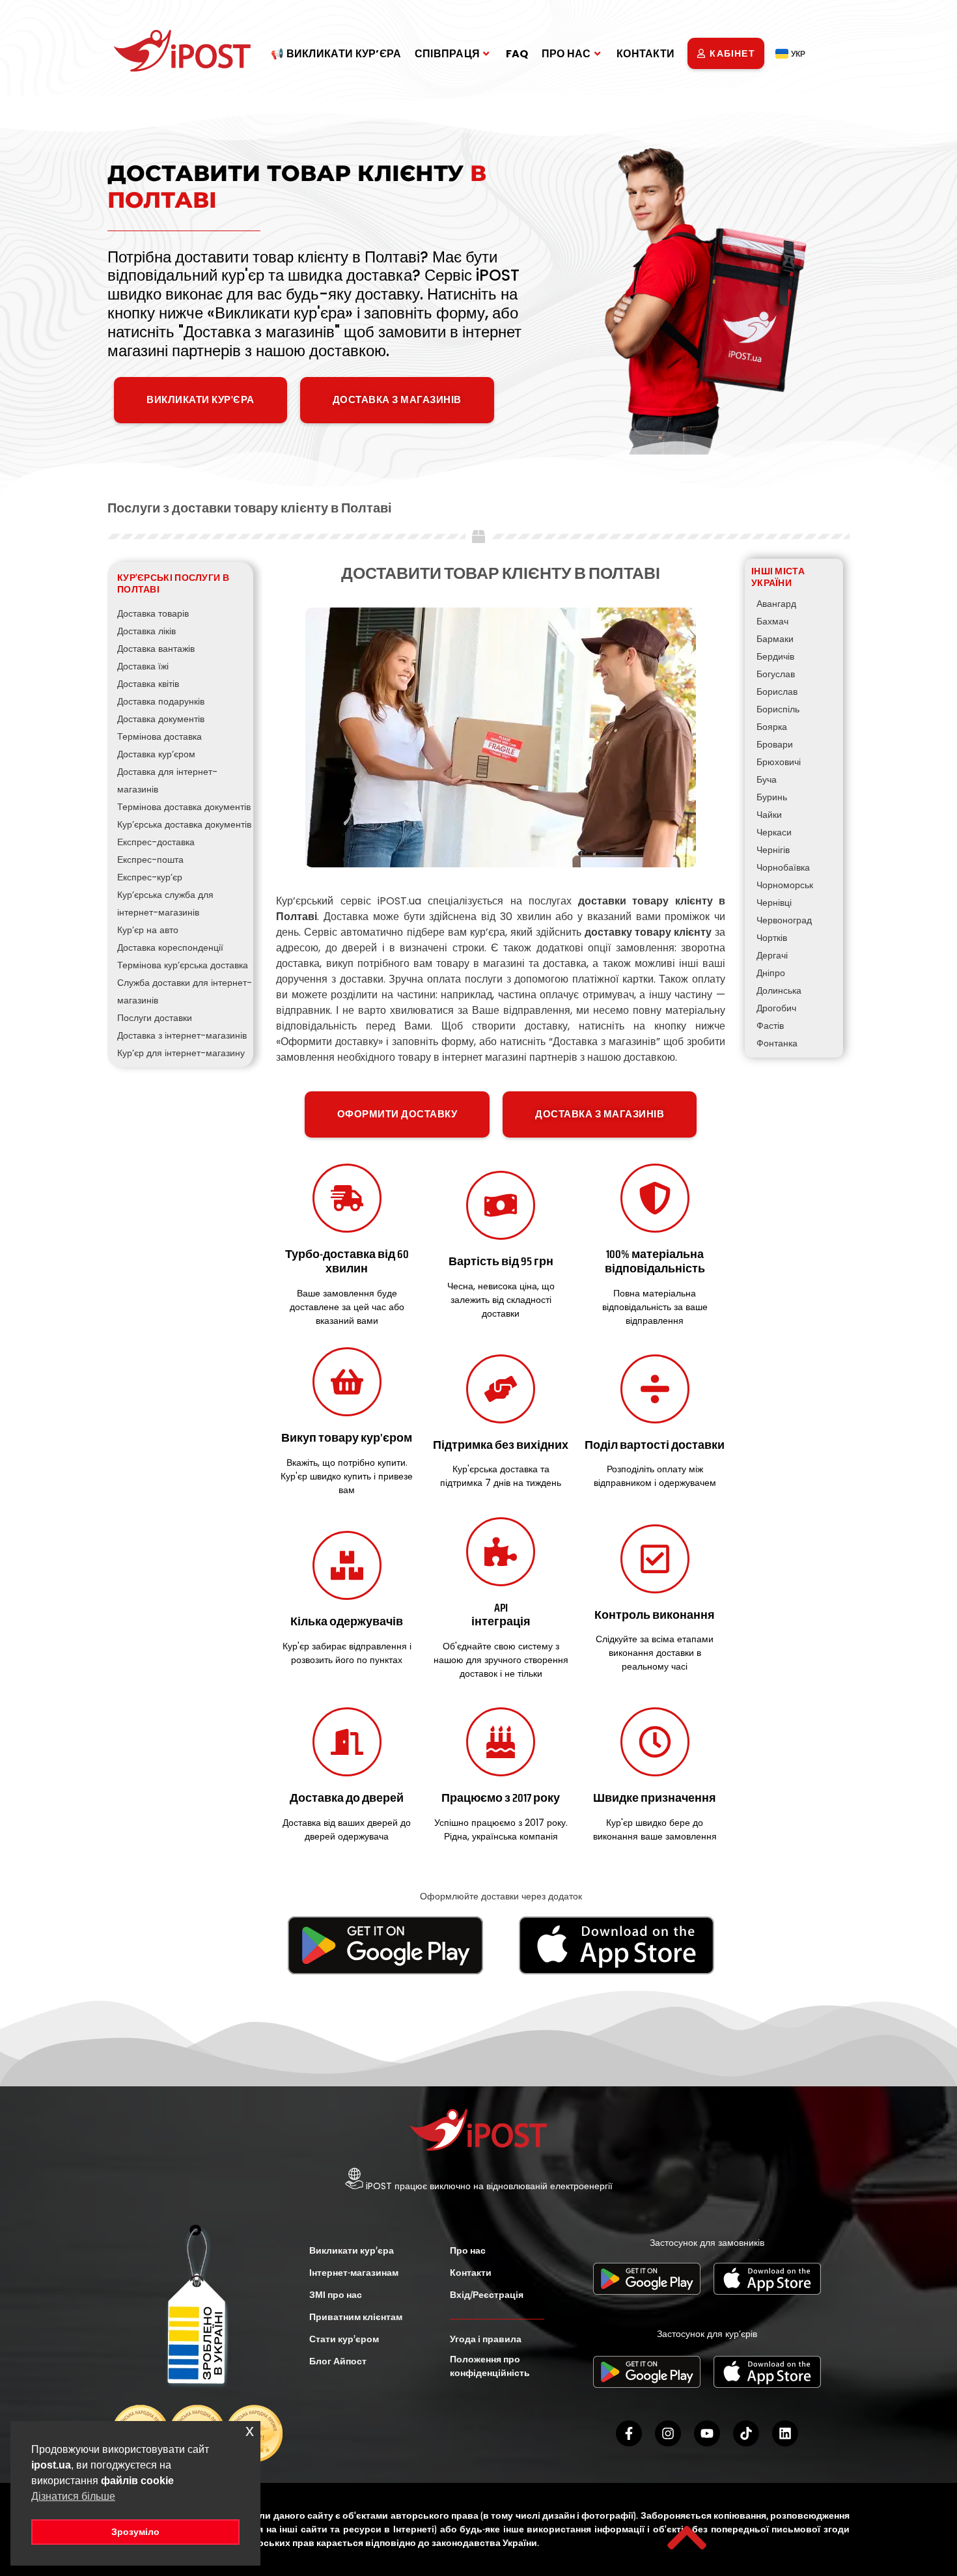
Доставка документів (161, 719)
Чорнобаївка (783, 867)
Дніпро (771, 973)
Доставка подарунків (161, 701)
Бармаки (775, 639)
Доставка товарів (153, 613)
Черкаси (774, 832)
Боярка (772, 727)
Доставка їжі (143, 666)
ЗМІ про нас (336, 2295)
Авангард (776, 604)
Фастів (770, 1026)
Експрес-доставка (156, 842)
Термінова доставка (159, 736)
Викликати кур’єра (352, 2250)
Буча (767, 779)
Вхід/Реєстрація (487, 2295)
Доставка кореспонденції (170, 947)
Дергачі (772, 955)
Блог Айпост (338, 2361)
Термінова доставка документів (184, 807)
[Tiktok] (746, 2433)
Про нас (468, 2250)
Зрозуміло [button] (135, 2532)
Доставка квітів (148, 684)
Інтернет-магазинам (354, 2273)
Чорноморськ (785, 885)
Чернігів (773, 850)
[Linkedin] (785, 2433)
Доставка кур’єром (156, 754)
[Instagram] (668, 2433)
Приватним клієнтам (356, 2317)
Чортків (772, 938)
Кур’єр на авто (148, 930)
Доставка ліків (146, 631)
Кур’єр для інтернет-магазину (181, 1053)
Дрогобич (776, 1008)
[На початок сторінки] (687, 2538)
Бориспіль (778, 709)
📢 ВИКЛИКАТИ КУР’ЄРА (336, 54)
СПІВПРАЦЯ (448, 54)
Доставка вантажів (156, 649)
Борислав (777, 692)
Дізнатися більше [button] (73, 2496)
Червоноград (784, 920)
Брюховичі (779, 762)
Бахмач (772, 621)
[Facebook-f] (629, 2433)
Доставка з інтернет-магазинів (182, 1035)
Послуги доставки (155, 1018)
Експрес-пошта (150, 860)
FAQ (517, 54)
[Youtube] (707, 2433)
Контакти (471, 2273)
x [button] (250, 2430)
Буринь (772, 797)
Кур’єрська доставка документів (184, 824)
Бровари (775, 744)
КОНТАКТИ (645, 54)
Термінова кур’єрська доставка (183, 965)
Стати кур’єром (344, 2339)
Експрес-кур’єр (150, 877)
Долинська (779, 990)
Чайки (769, 815)
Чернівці (774, 903)
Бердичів (775, 656)
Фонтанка (777, 1043)
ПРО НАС (566, 54)
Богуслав (776, 674)
